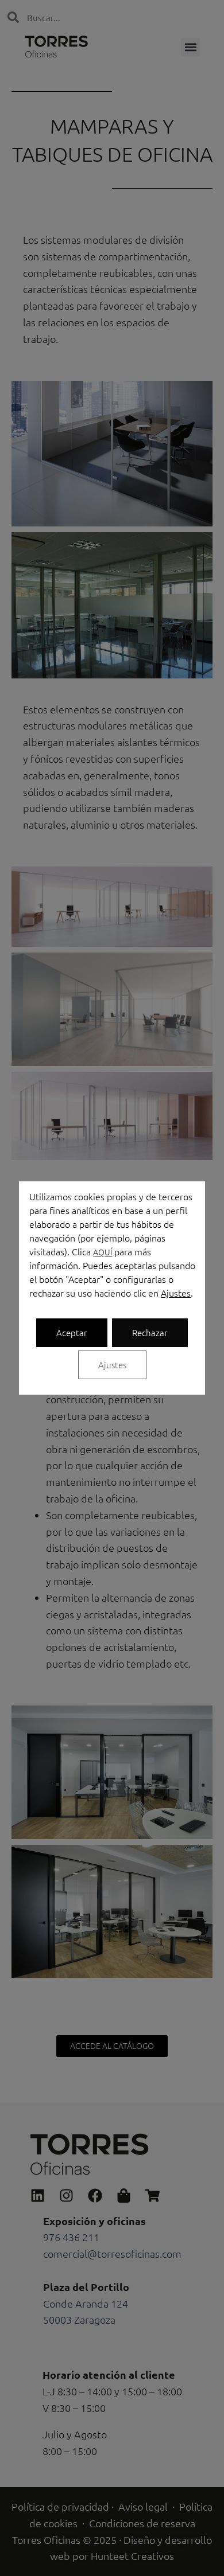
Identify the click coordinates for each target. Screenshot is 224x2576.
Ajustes (176, 1293)
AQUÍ (103, 1252)
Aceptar (72, 1332)
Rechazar (150, 1332)
